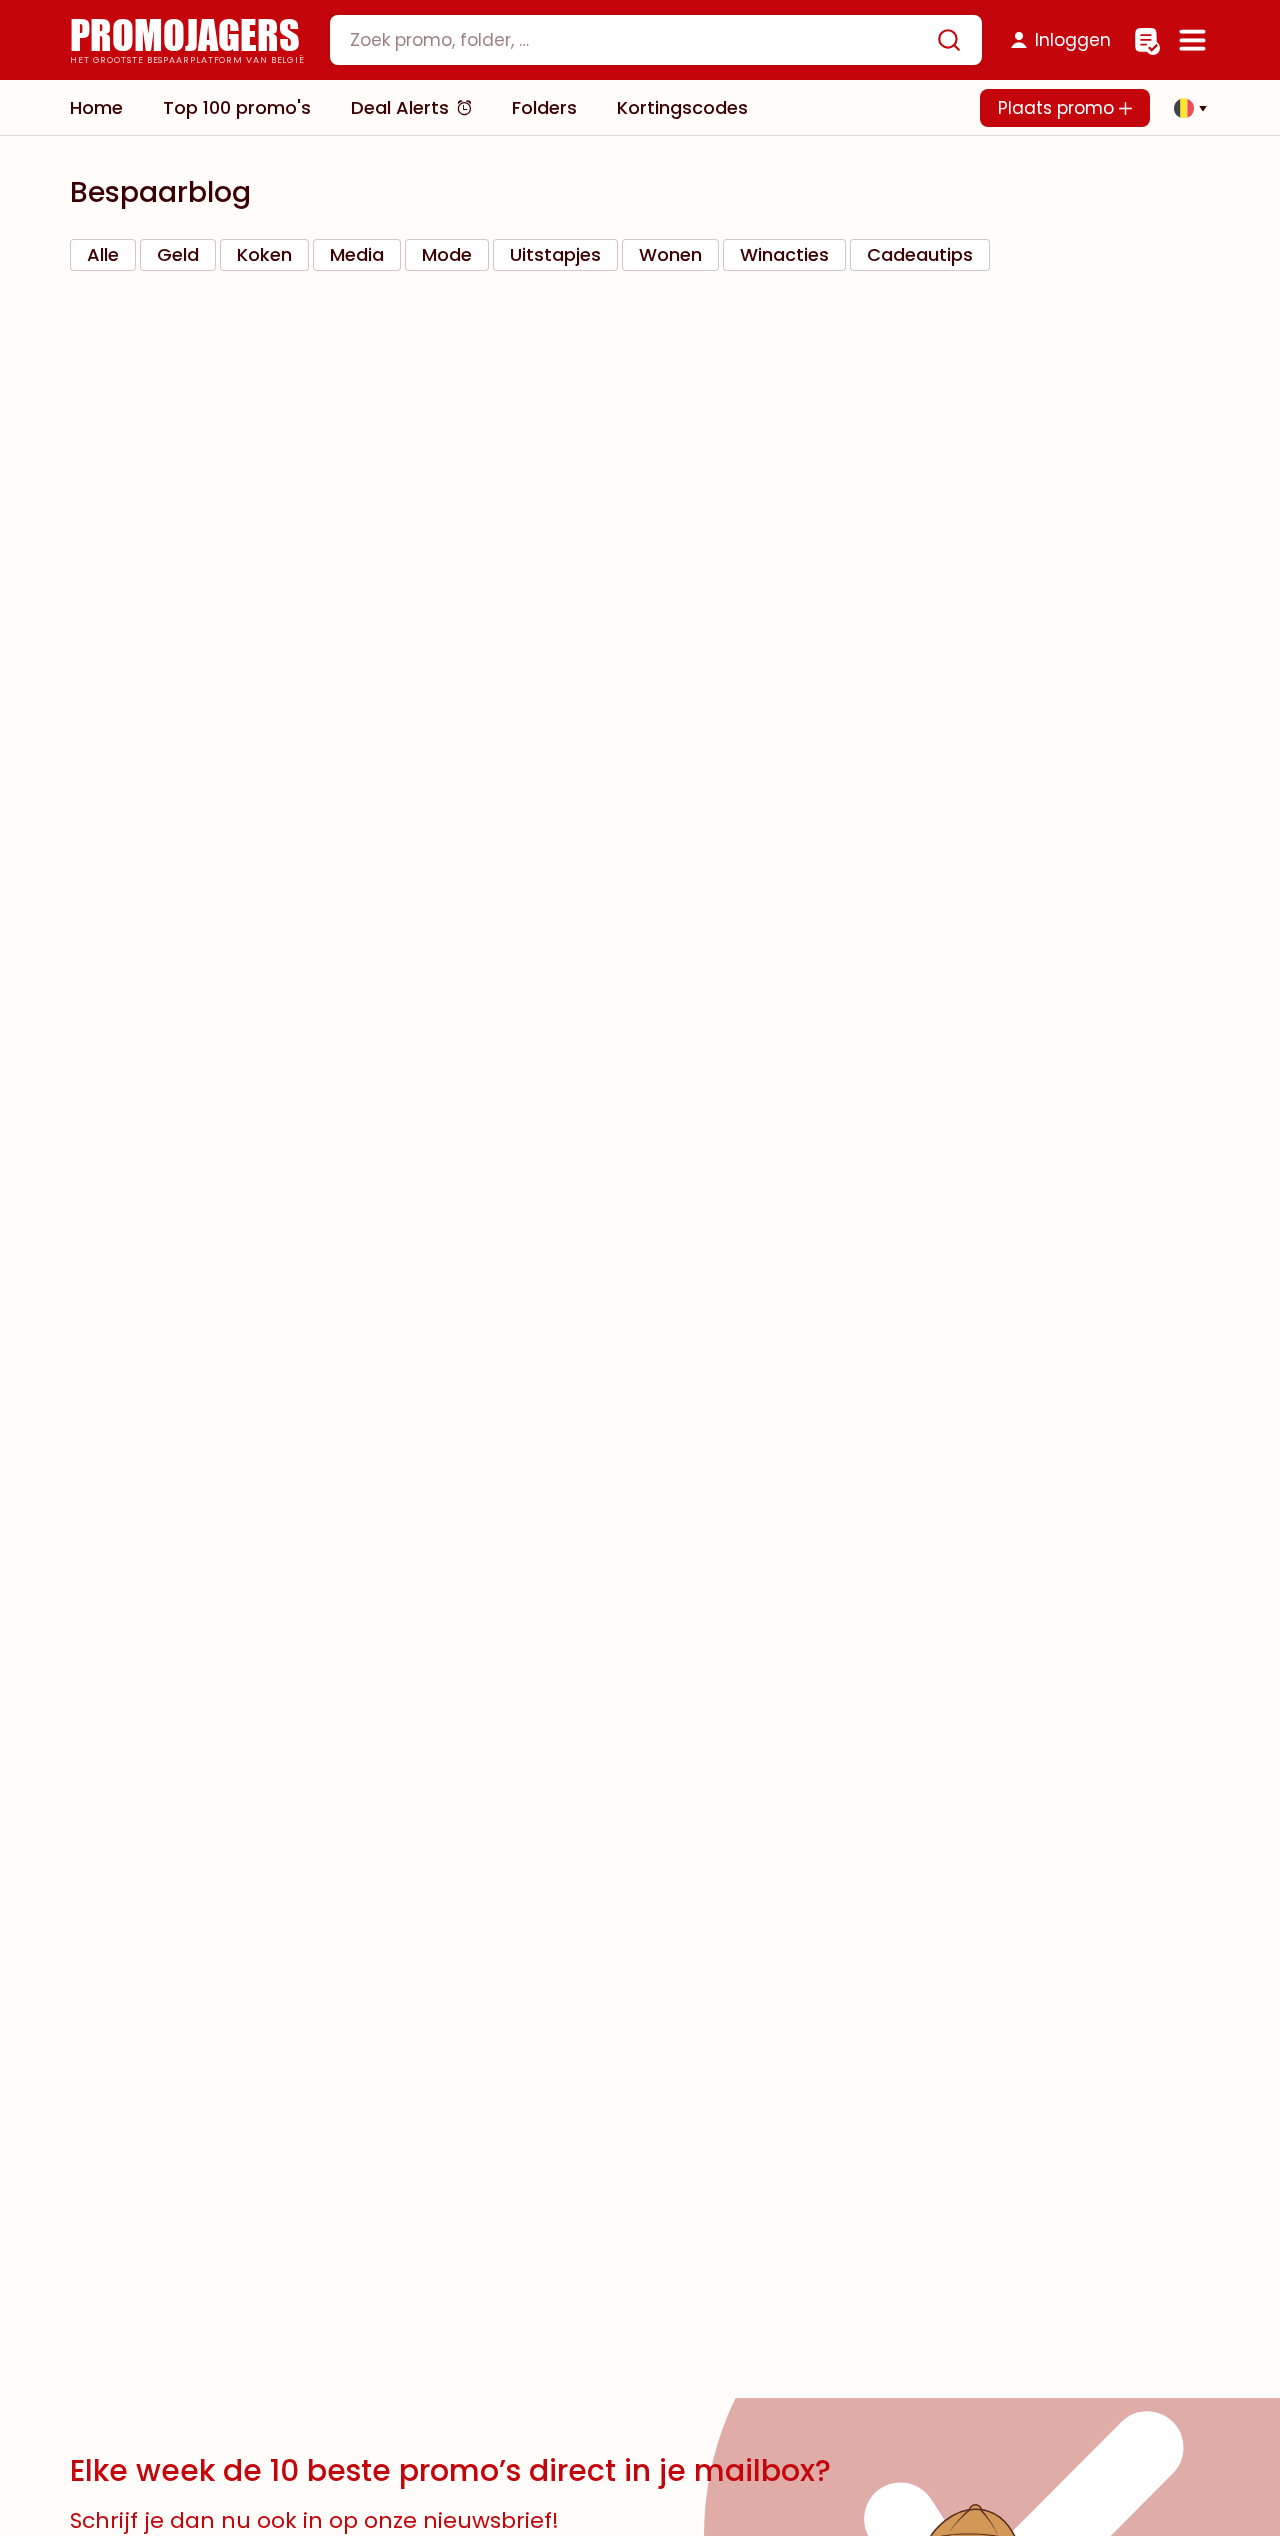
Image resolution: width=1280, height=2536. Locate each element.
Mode (447, 255)
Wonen (670, 255)
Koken (264, 255)
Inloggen (1073, 40)
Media (357, 255)
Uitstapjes (555, 255)
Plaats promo (1058, 108)
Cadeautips (920, 255)
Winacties (784, 255)
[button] (1185, 108)
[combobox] (656, 40)
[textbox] (639, 40)
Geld (178, 255)
